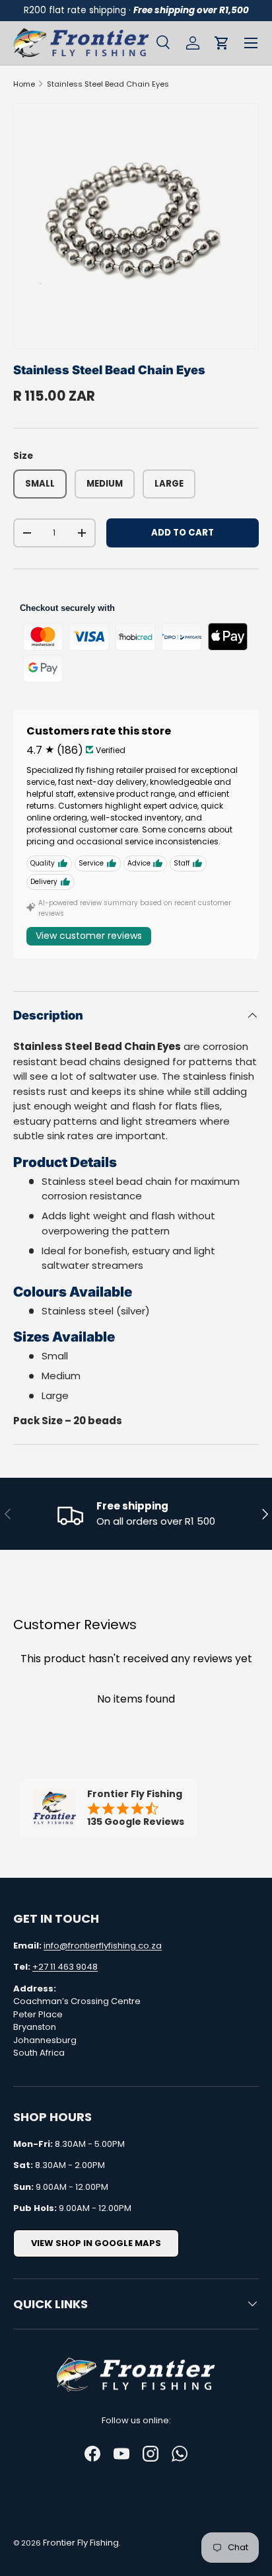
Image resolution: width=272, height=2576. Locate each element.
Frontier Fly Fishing (81, 2543)
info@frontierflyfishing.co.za (103, 1946)
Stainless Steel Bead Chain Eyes (108, 84)
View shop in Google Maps (96, 2243)
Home (24, 84)
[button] (222, 43)
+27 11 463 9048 (65, 1967)
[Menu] (251, 43)
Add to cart (183, 533)
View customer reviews (89, 936)
